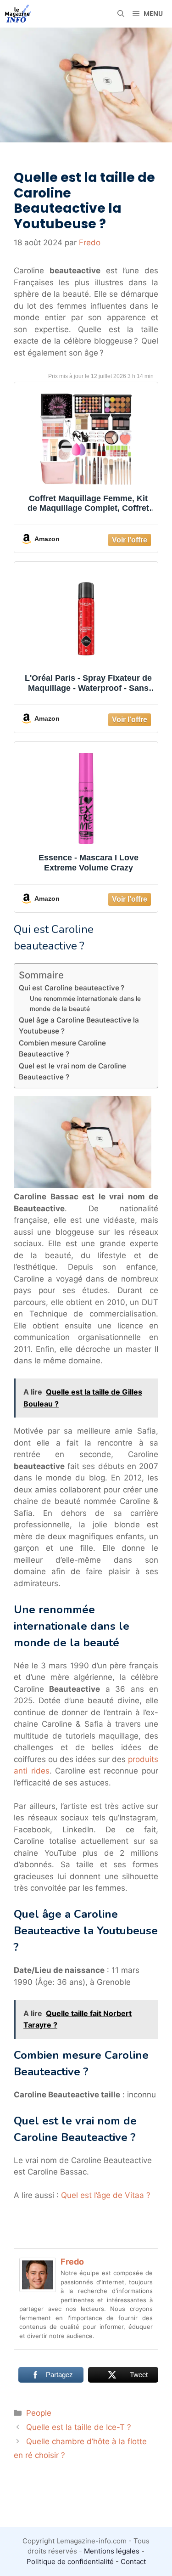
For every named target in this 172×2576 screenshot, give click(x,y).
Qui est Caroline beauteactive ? (72, 988)
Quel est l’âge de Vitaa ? (106, 2195)
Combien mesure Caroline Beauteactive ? (62, 1049)
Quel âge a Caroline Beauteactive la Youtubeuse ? (79, 1026)
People (39, 2413)
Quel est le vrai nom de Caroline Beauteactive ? (72, 1072)
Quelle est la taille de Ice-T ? (79, 2427)
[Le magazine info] (18, 14)
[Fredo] (38, 2289)
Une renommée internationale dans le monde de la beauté (85, 1004)
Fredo (72, 2262)
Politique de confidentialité (70, 2562)
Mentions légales (112, 2551)
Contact (133, 2562)
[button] (121, 14)
